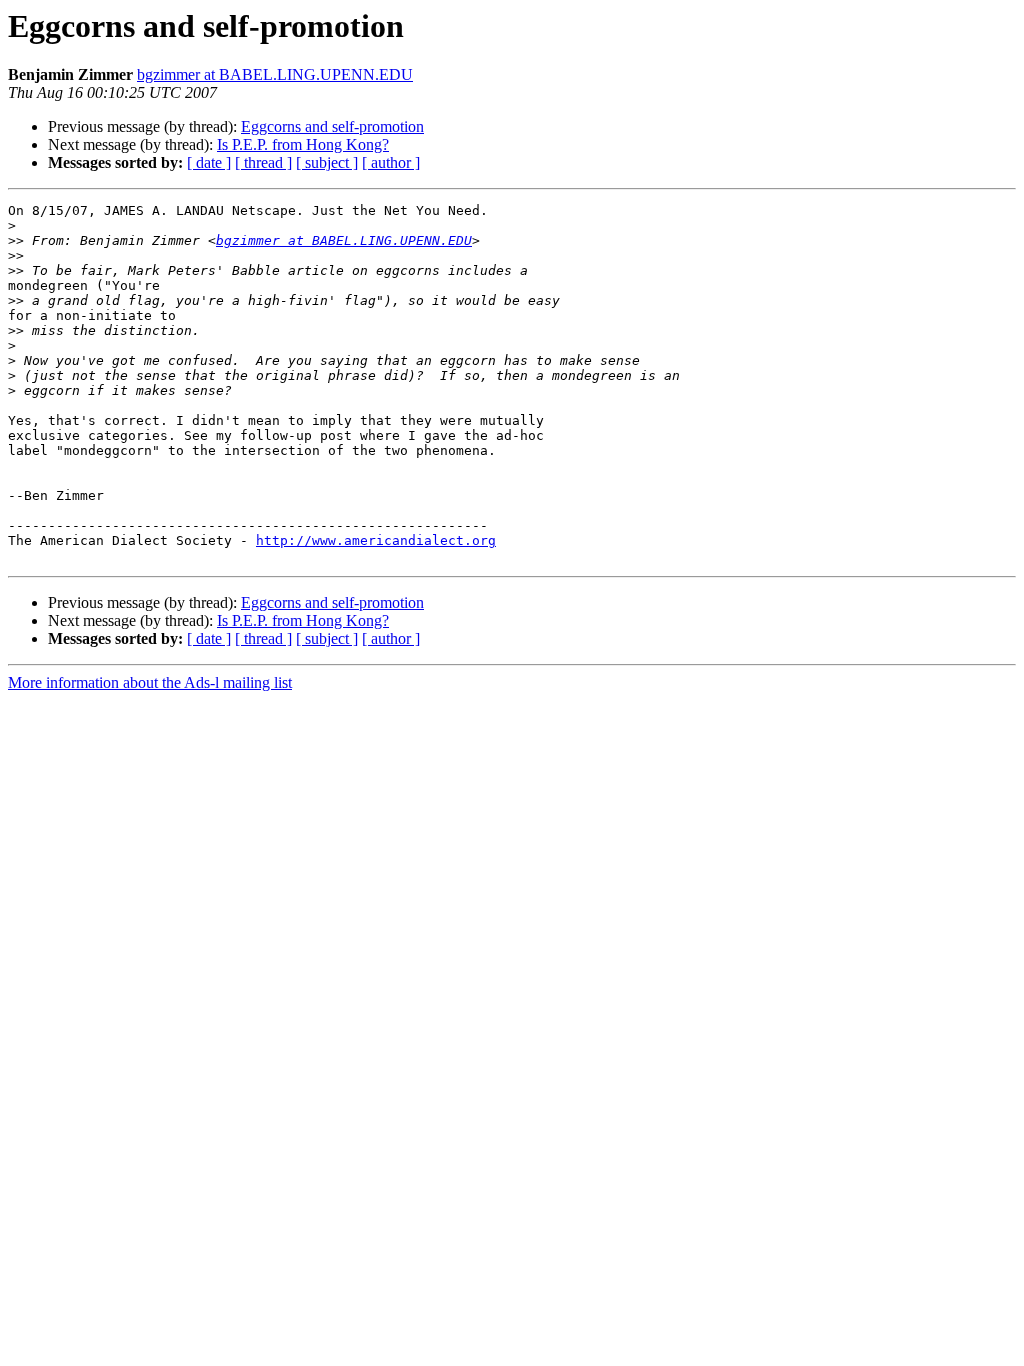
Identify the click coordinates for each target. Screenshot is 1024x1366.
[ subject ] (327, 162)
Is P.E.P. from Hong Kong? (303, 144)
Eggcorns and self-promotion (332, 126)
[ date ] (209, 162)
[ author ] (391, 162)
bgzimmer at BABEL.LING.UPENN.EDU (275, 74)
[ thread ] (263, 162)
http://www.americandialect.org (376, 540)
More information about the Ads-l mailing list (150, 682)
